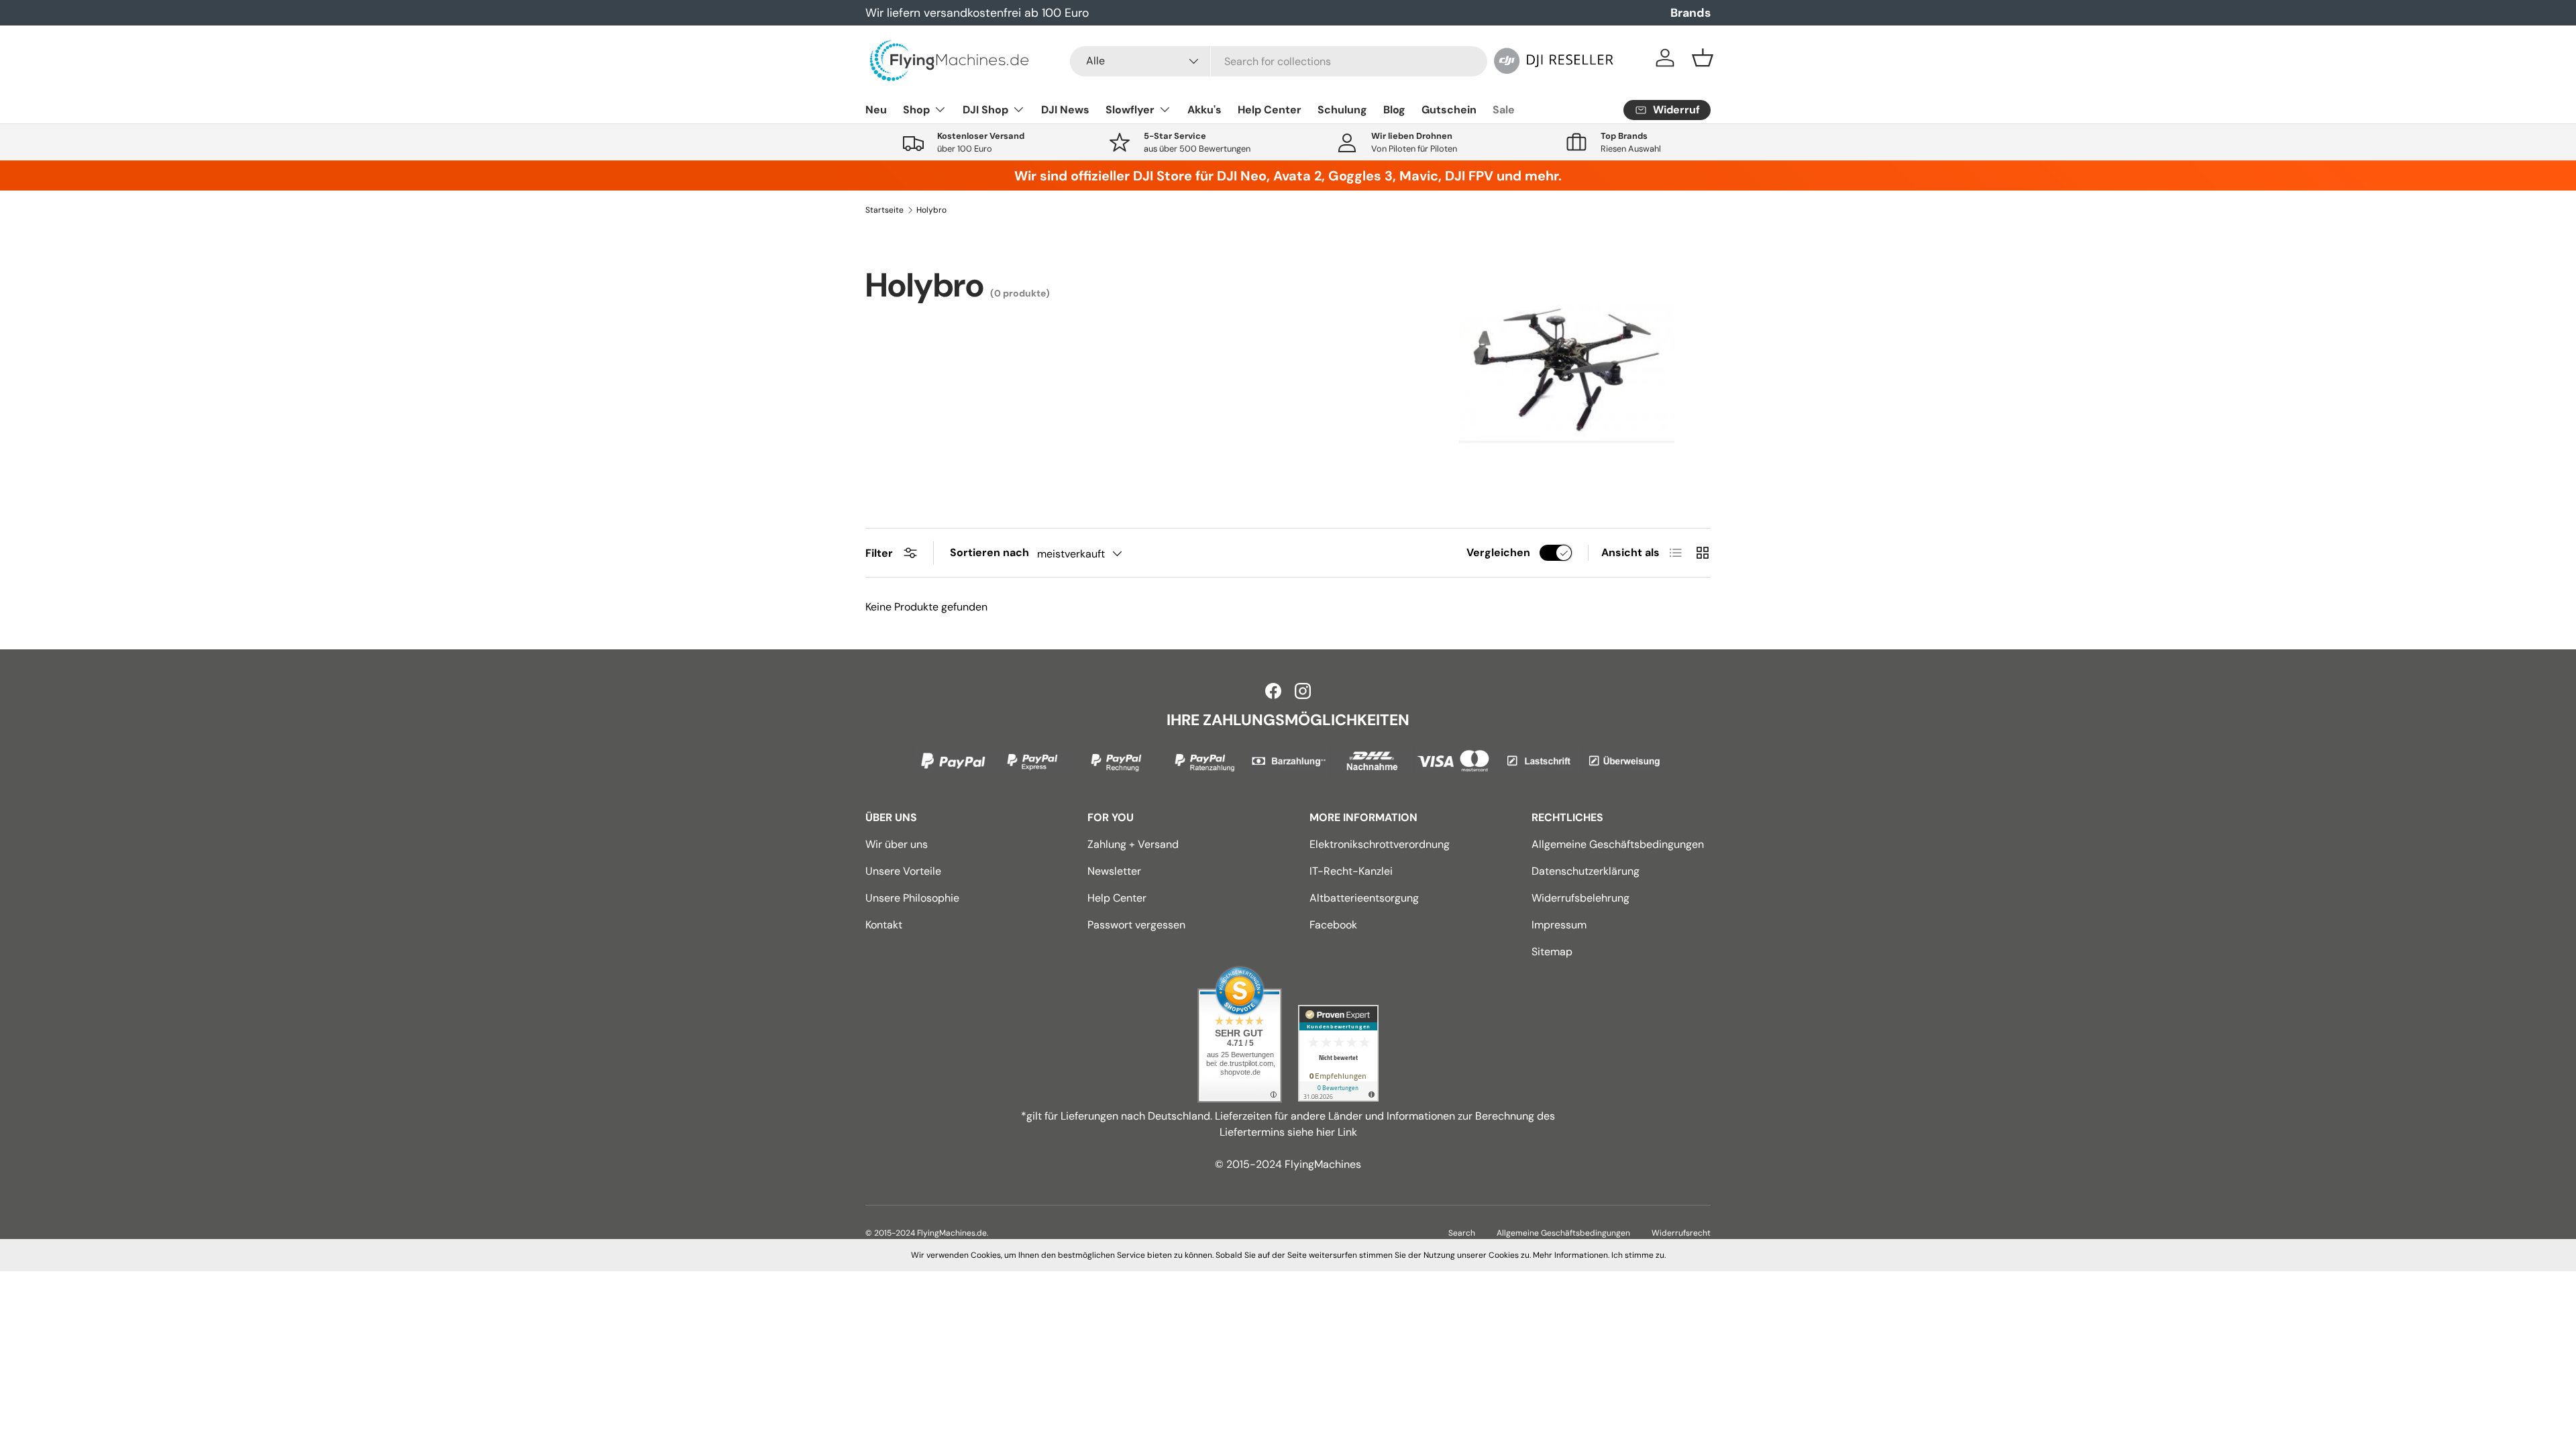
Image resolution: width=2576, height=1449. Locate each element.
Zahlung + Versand (1133, 844)
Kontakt (884, 925)
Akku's (1204, 110)
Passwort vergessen (1136, 925)
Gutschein (1449, 110)
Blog (1394, 110)
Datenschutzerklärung (1586, 871)
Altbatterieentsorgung (1364, 898)
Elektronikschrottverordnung (1380, 844)
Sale (1504, 110)
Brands (1690, 13)
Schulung (1342, 110)
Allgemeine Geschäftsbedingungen (1618, 844)
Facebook (1333, 925)
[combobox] (1279, 61)
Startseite (884, 210)
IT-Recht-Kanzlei (1351, 871)
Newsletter (1114, 871)
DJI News (1065, 110)
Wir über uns (897, 844)
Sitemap (1552, 952)
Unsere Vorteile (903, 871)
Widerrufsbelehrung (1580, 898)
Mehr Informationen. (1571, 1255)
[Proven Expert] (1338, 1053)
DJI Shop (985, 110)
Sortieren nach (989, 552)
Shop (916, 110)
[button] (1703, 58)
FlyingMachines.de (952, 1233)
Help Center (1270, 110)
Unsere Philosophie (912, 898)
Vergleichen (1498, 552)
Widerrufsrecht (1681, 1233)
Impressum (1559, 925)
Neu (876, 110)
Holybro (931, 210)
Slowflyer (1130, 110)
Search (1462, 1233)
